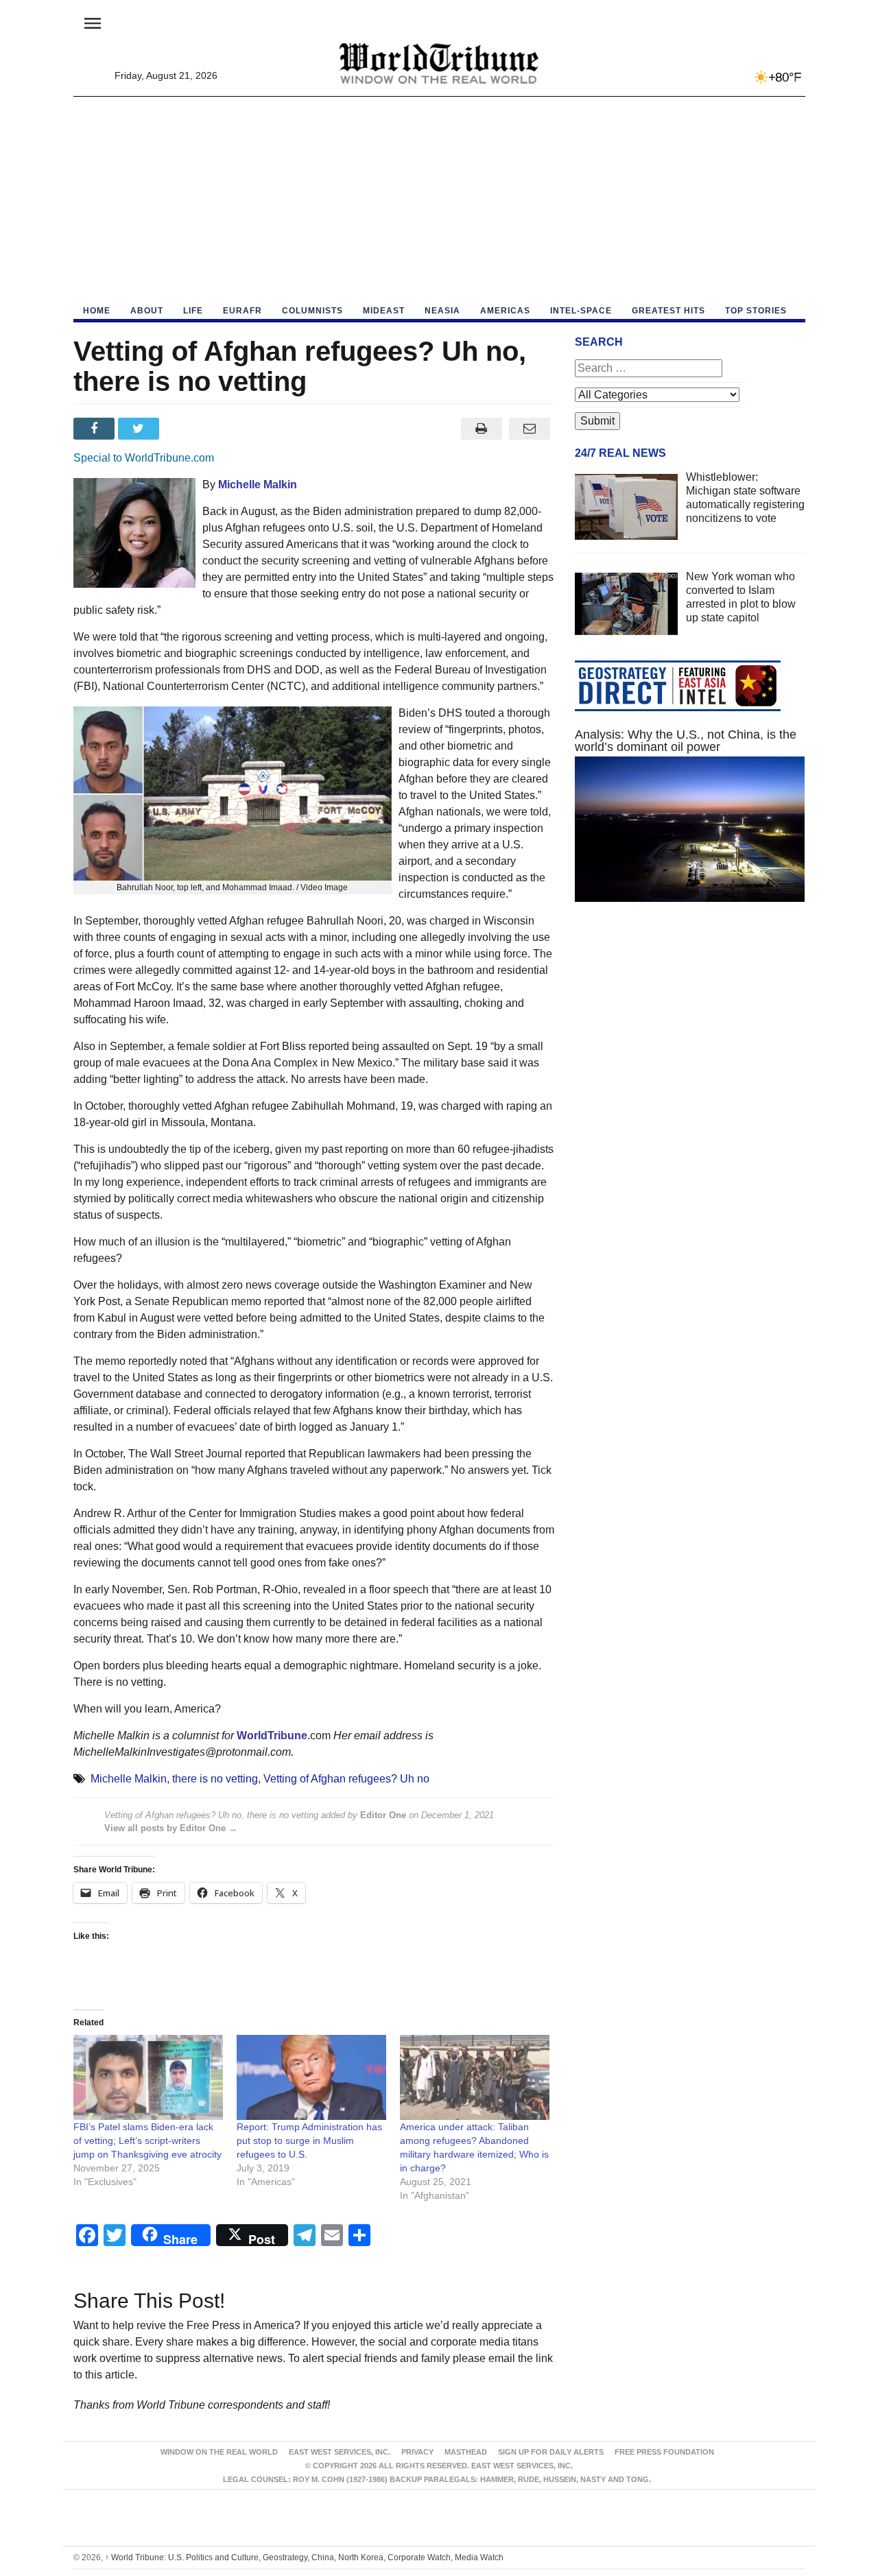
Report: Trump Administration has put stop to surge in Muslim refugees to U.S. (309, 2140)
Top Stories (756, 311)
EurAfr (242, 311)
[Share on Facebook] (96, 429)
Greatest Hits (668, 311)
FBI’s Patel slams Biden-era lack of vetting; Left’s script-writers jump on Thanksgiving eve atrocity (147, 2140)
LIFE (193, 311)
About (147, 311)
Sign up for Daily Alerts (551, 2452)
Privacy (417, 2452)
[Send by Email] (530, 429)
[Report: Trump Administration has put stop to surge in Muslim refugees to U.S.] (311, 2078)
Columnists (312, 311)
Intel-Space (581, 311)
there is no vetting (215, 1779)
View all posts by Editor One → (171, 1828)
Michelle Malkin (129, 1779)
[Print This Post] (481, 429)
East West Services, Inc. (340, 2452)
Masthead (466, 2452)
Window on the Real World (219, 2452)
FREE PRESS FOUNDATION (664, 2452)
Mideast (384, 311)
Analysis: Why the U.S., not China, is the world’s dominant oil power (686, 741)
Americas (505, 311)
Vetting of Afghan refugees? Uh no (346, 1779)
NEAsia (442, 311)
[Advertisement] (439, 200)
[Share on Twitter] (140, 429)
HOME (97, 311)
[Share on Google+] (185, 429)
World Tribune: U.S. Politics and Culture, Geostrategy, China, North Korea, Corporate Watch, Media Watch (304, 2557)
